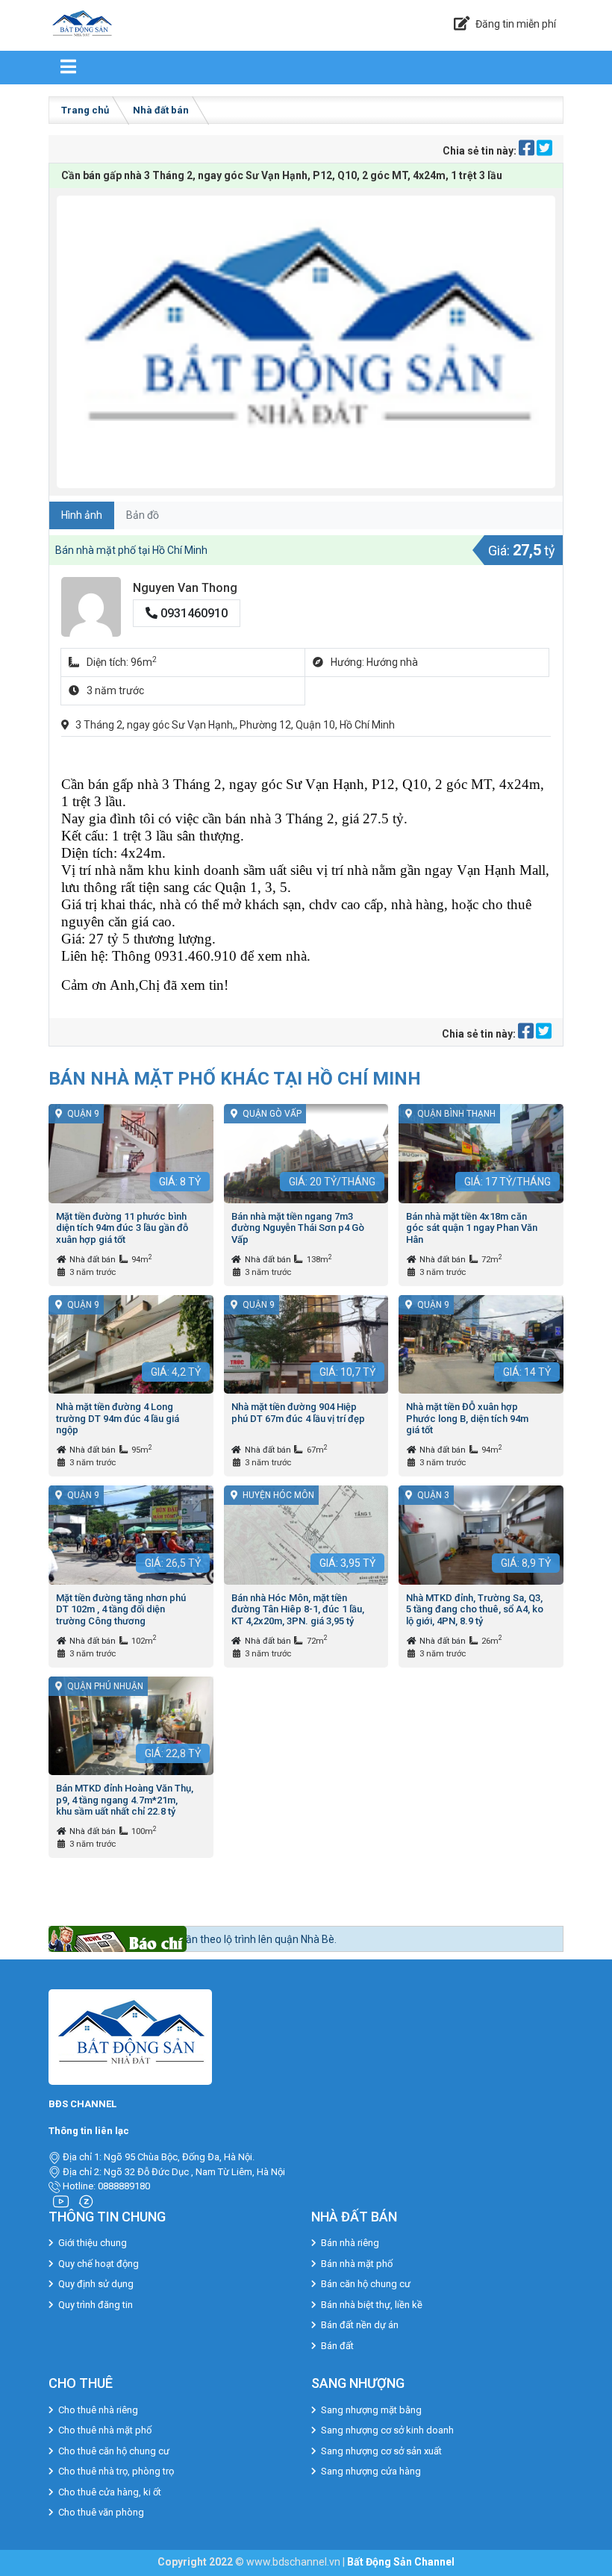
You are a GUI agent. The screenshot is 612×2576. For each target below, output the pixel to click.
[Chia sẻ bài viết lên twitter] (544, 151)
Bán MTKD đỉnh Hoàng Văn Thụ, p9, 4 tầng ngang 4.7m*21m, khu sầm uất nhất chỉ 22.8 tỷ (125, 1800)
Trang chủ (85, 110)
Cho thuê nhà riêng (98, 2410)
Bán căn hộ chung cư (366, 2284)
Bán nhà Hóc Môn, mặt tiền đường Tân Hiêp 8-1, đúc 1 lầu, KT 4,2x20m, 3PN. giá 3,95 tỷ (298, 1609)
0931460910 (193, 613)
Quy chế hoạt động (99, 2264)
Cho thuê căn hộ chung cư (114, 2451)
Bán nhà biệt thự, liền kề (372, 2305)
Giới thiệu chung (93, 2243)
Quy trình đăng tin (96, 2305)
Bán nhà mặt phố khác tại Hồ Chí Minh (235, 1078)
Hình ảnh (82, 515)
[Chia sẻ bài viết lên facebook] (528, 151)
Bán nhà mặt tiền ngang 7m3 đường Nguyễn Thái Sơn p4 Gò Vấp (298, 1228)
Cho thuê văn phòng (101, 2512)
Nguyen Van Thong (185, 588)
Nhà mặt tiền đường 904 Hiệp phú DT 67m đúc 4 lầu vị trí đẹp (298, 1413)
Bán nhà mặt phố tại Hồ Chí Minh (131, 550)
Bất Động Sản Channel (401, 2562)
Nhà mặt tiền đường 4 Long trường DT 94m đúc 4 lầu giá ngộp (118, 1418)
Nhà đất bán (161, 110)
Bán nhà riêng (350, 2243)
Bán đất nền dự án (360, 2325)
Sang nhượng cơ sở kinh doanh (387, 2430)
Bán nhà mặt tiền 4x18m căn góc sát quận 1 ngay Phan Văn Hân (472, 1228)
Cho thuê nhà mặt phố (105, 2430)
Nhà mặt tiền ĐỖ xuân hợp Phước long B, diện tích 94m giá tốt (467, 1418)
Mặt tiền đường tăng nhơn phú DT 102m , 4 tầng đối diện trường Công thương (121, 1609)
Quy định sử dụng (96, 2284)
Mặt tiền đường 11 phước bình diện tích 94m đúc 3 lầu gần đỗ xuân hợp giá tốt (122, 1228)
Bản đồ (143, 515)
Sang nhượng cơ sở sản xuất (381, 2451)
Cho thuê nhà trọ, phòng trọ (116, 2471)
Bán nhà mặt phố (357, 2264)
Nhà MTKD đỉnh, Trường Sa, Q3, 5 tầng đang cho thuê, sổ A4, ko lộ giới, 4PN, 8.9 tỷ (475, 1609)
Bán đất (337, 2346)
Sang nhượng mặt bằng (371, 2410)
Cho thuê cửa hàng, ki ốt (110, 2492)
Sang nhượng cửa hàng (371, 2471)
